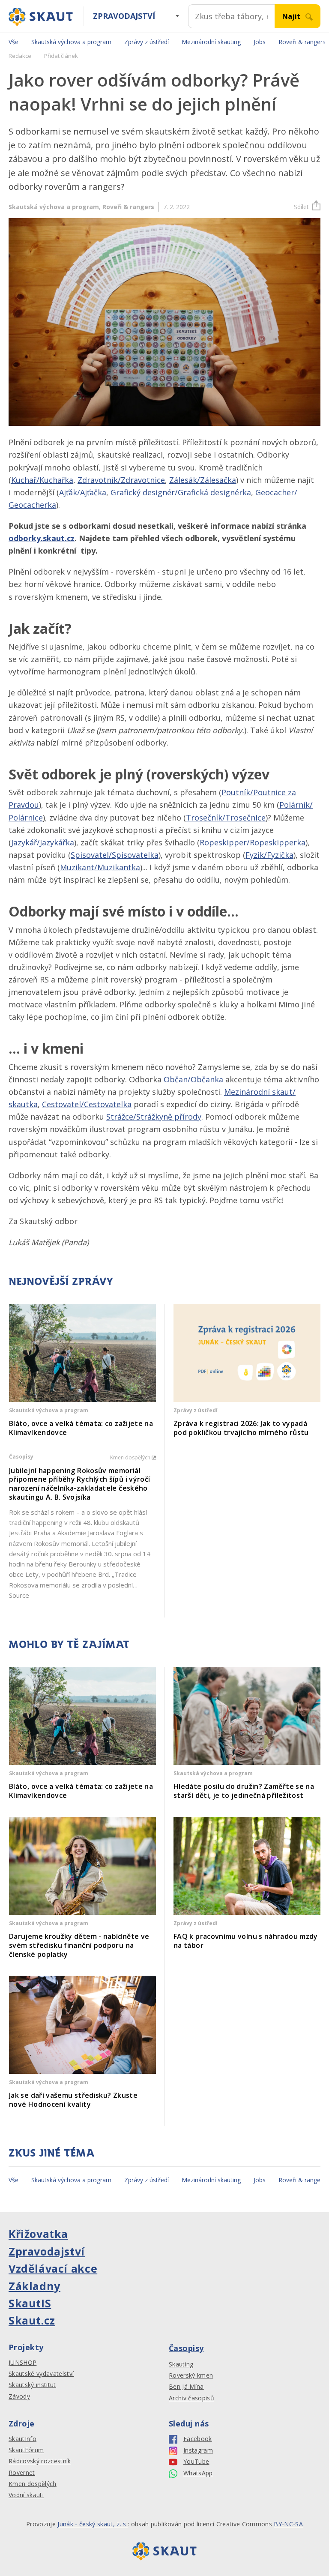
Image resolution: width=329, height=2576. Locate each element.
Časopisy (186, 2348)
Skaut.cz (32, 2320)
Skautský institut (32, 2385)
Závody (19, 2396)
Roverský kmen (191, 2375)
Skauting (181, 2364)
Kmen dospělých (33, 2484)
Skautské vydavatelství (41, 2374)
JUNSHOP (22, 2363)
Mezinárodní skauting (211, 42)
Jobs (260, 42)
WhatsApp (198, 2473)
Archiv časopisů (191, 2398)
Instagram (198, 2450)
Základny (34, 2286)
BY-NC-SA (288, 2524)
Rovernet (22, 2473)
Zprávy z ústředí (147, 42)
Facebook (198, 2439)
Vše (13, 42)
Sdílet (301, 207)
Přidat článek (61, 56)
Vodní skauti (26, 2495)
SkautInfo (22, 2439)
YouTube (196, 2462)
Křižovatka (38, 2234)
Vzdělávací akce (53, 2268)
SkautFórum (26, 2450)
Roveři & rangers (128, 207)
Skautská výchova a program (71, 42)
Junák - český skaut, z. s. (93, 2524)
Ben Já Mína (186, 2387)
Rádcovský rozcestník (40, 2461)
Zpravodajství (124, 16)
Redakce (20, 56)
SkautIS (30, 2303)
